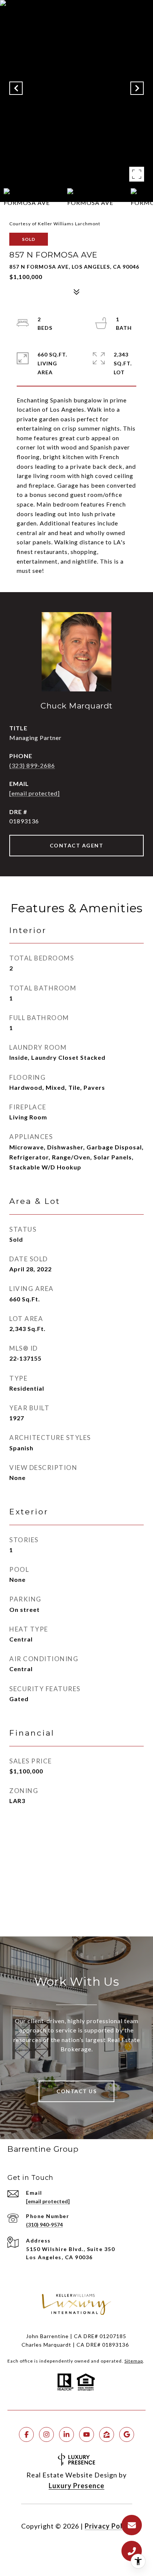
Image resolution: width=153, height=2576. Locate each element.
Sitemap (134, 2361)
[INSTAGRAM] (46, 2434)
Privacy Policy (108, 2526)
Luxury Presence (76, 2486)
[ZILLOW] (107, 2434)
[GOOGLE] (127, 2434)
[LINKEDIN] (66, 2434)
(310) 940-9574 (44, 2225)
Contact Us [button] (76, 2091)
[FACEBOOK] (26, 2434)
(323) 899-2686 (32, 765)
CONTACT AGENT (77, 845)
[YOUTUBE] (87, 2434)
